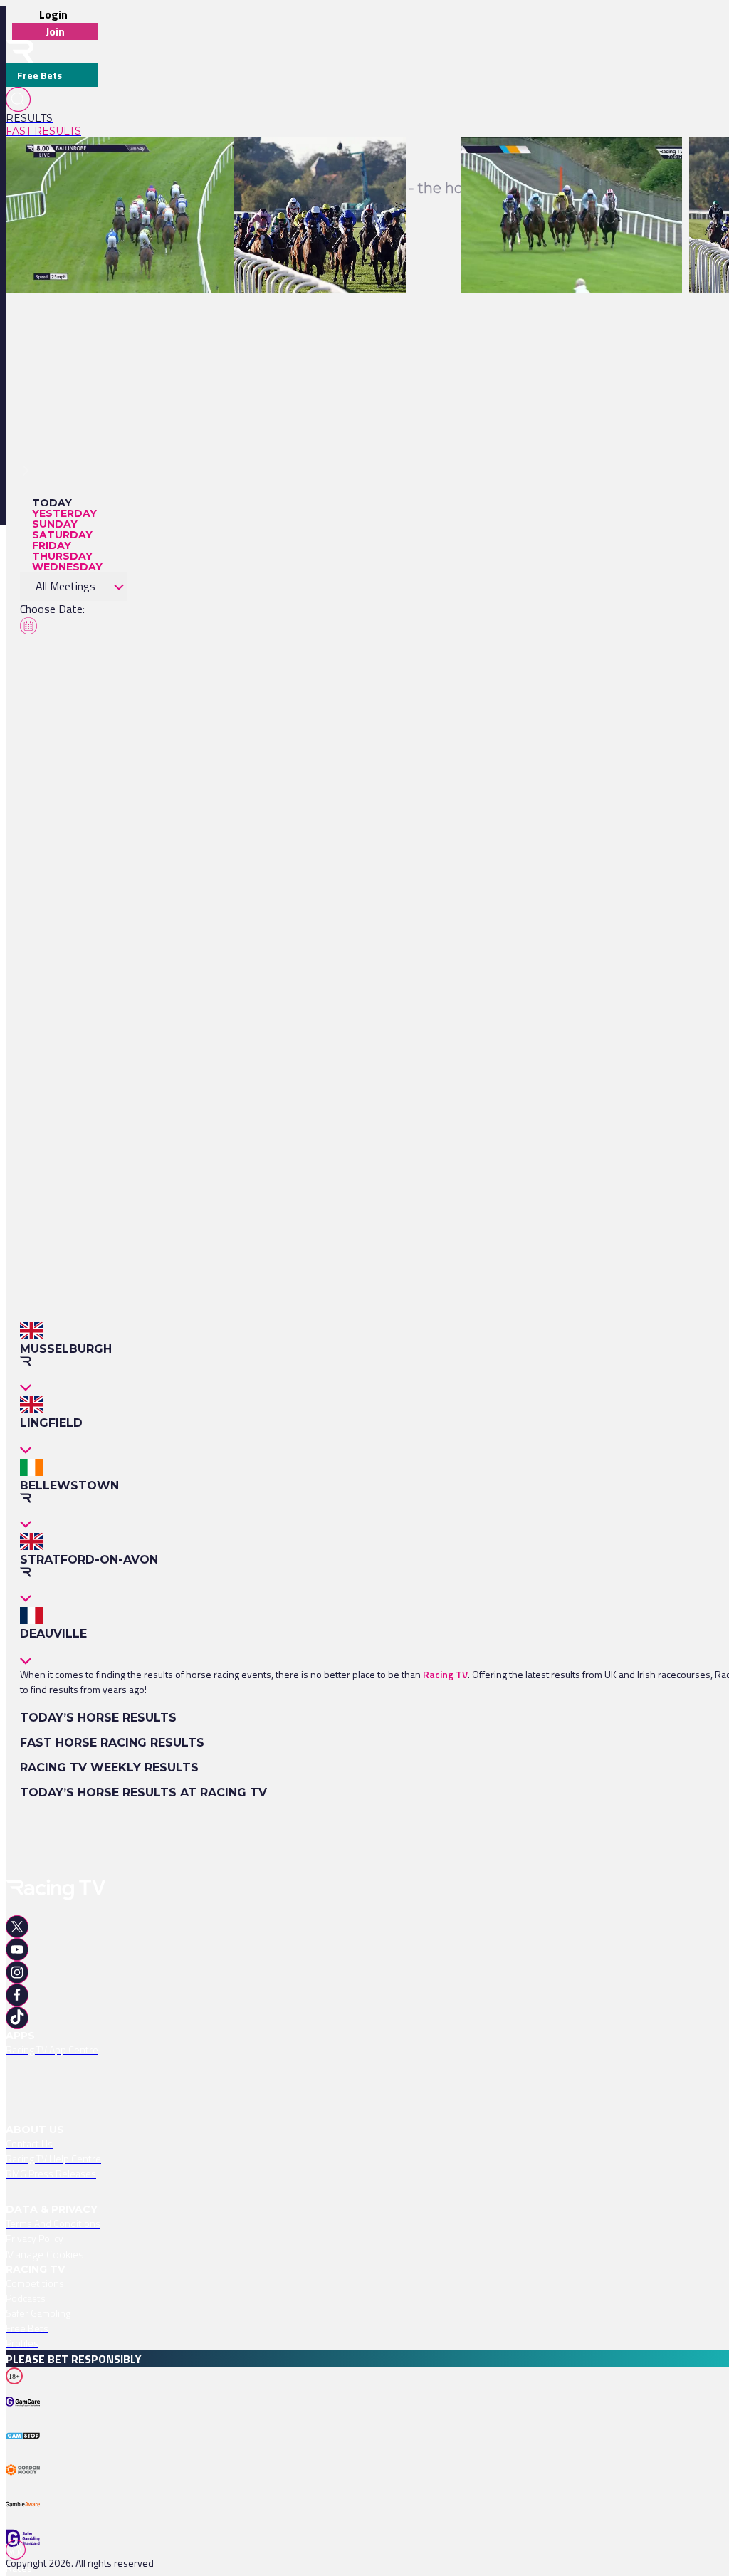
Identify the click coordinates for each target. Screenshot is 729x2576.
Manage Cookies (45, 2254)
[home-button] (20, 52)
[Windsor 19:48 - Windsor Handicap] (313, 162)
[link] (52, 118)
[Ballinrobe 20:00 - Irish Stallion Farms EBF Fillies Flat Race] (140, 162)
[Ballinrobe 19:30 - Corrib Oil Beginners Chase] (565, 162)
